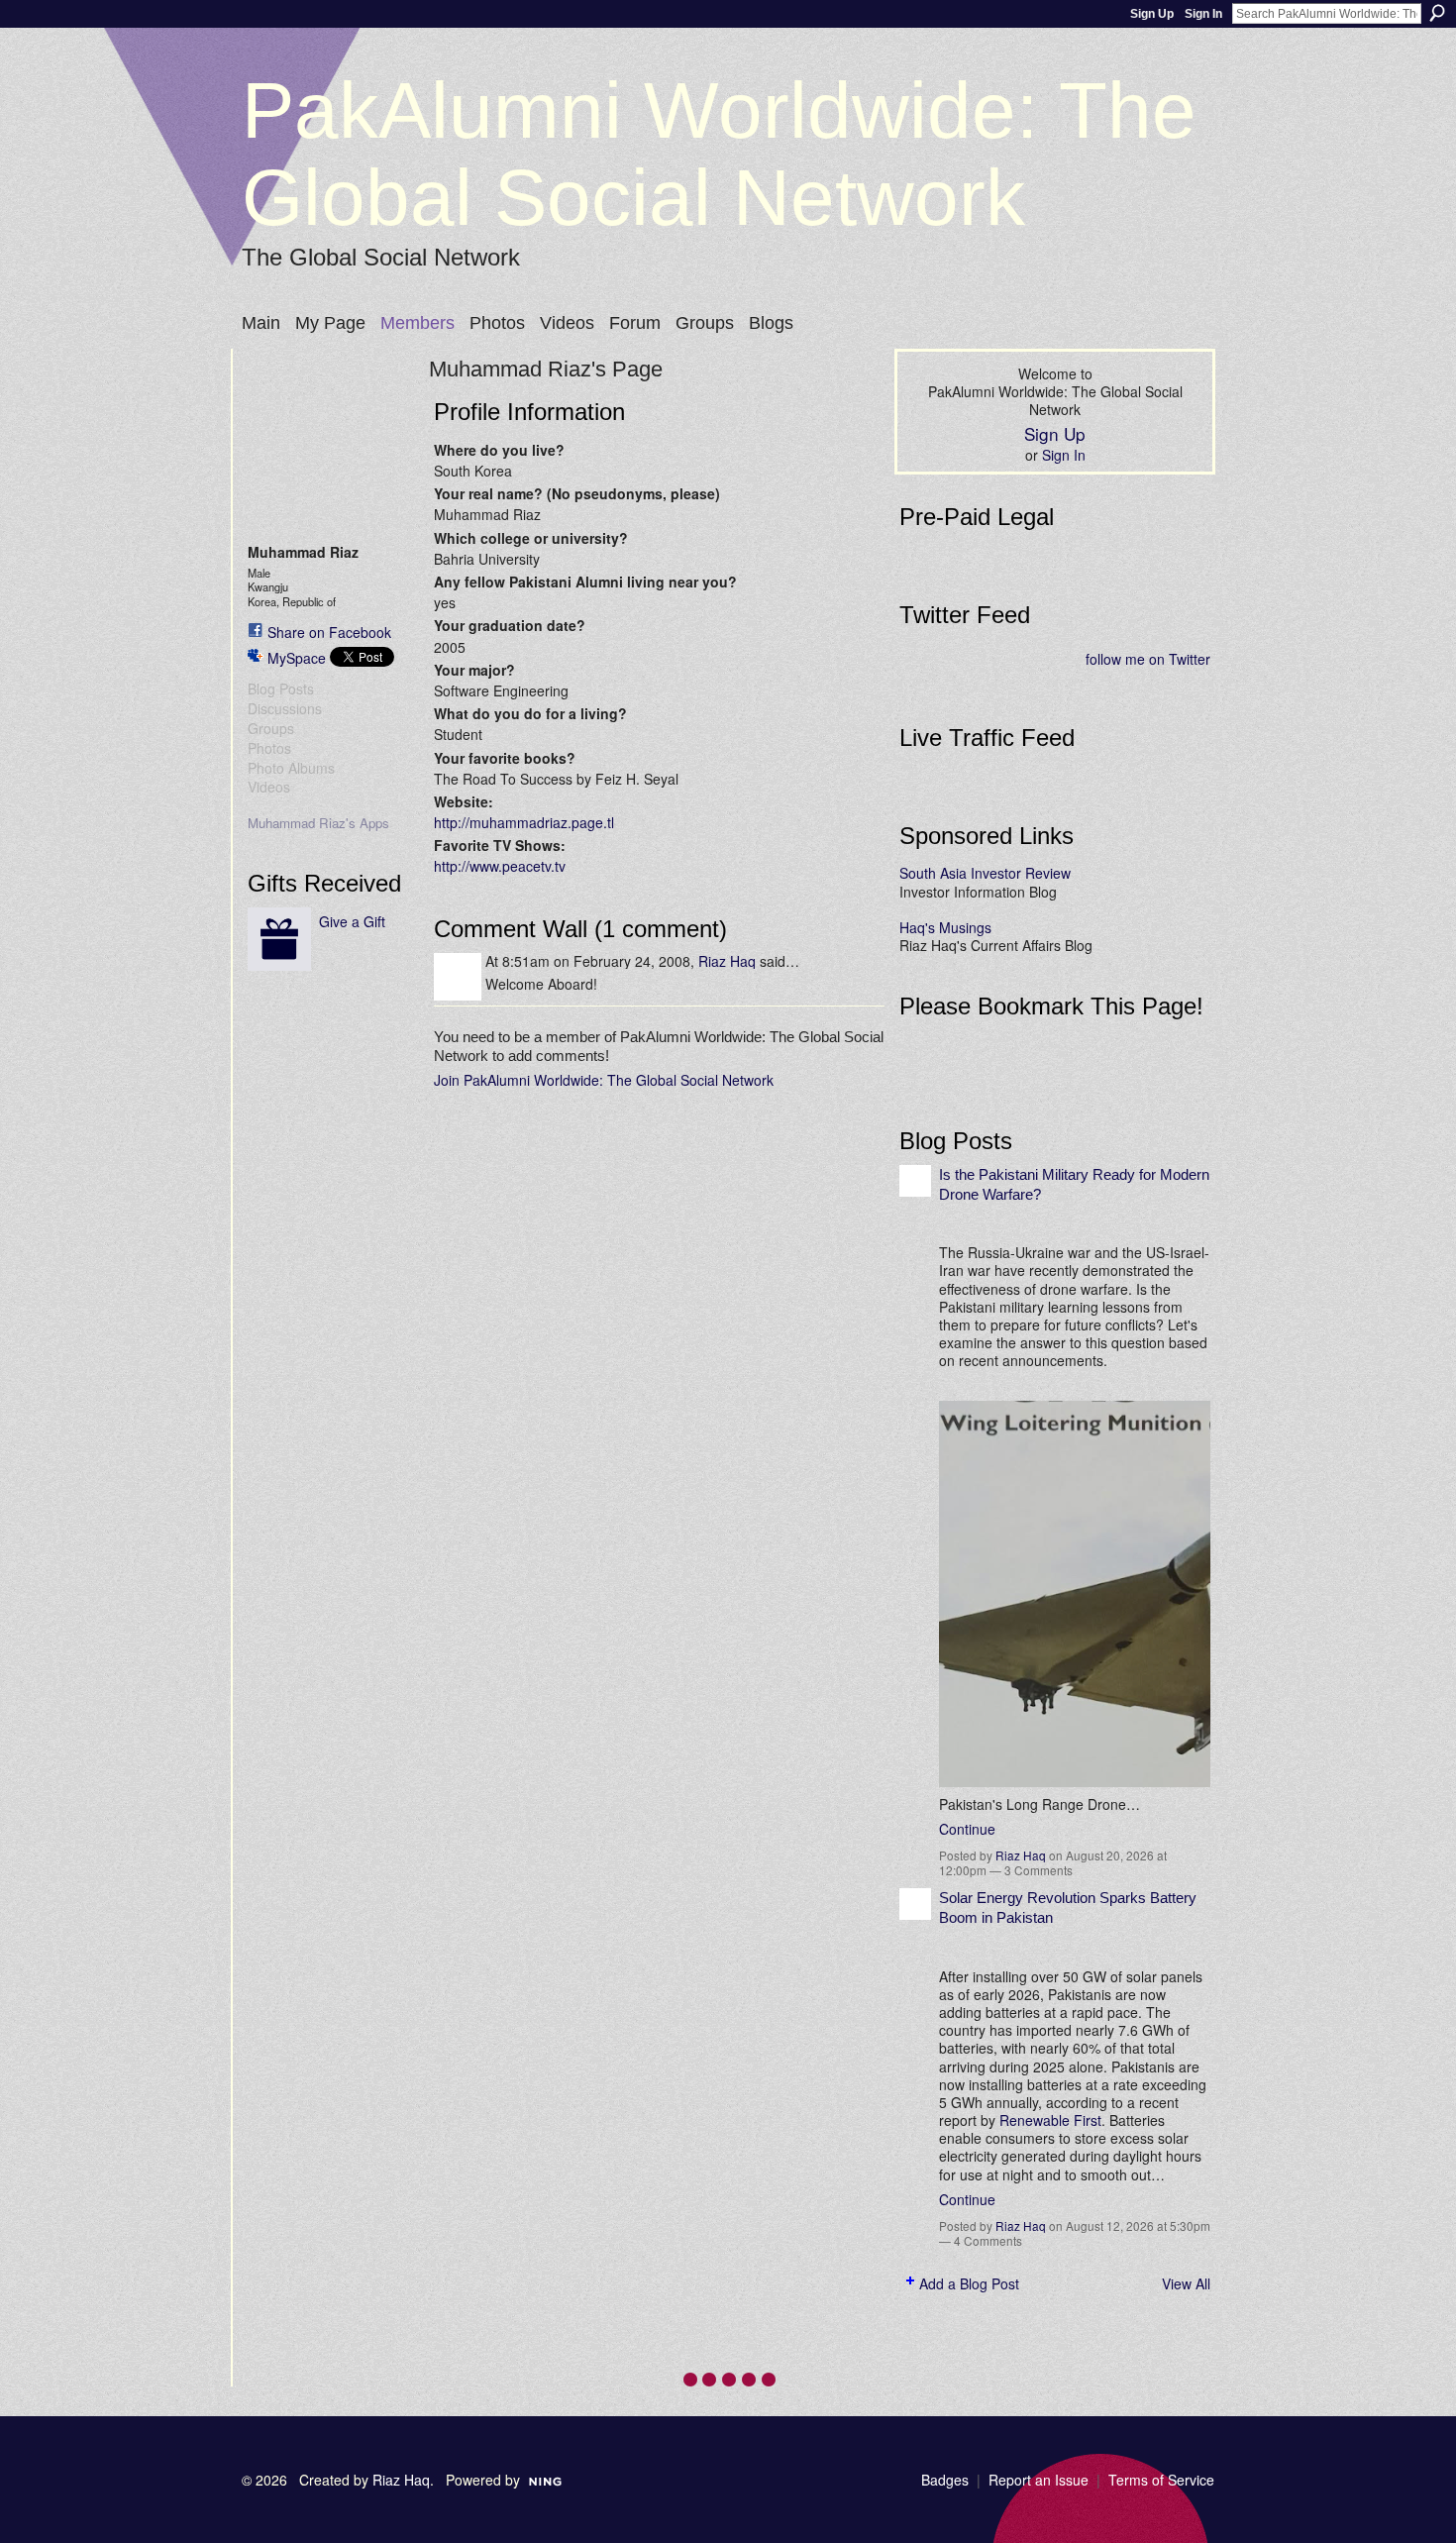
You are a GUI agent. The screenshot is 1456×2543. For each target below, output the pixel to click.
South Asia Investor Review (985, 873)
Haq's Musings (945, 927)
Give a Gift (352, 921)
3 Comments (1039, 1870)
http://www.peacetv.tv (500, 866)
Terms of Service (1161, 2480)
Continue (967, 1829)
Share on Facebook (329, 632)
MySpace (297, 658)
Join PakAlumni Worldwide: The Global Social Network (604, 1080)
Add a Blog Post (969, 2283)
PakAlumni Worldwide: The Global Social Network (719, 154)
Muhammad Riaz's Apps (318, 823)
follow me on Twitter (1148, 659)
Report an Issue (1039, 2480)
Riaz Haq (727, 961)
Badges (945, 2480)
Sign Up (1152, 14)
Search (1437, 13)
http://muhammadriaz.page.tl (524, 822)
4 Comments (988, 2240)
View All (1186, 2283)
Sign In (1203, 14)
